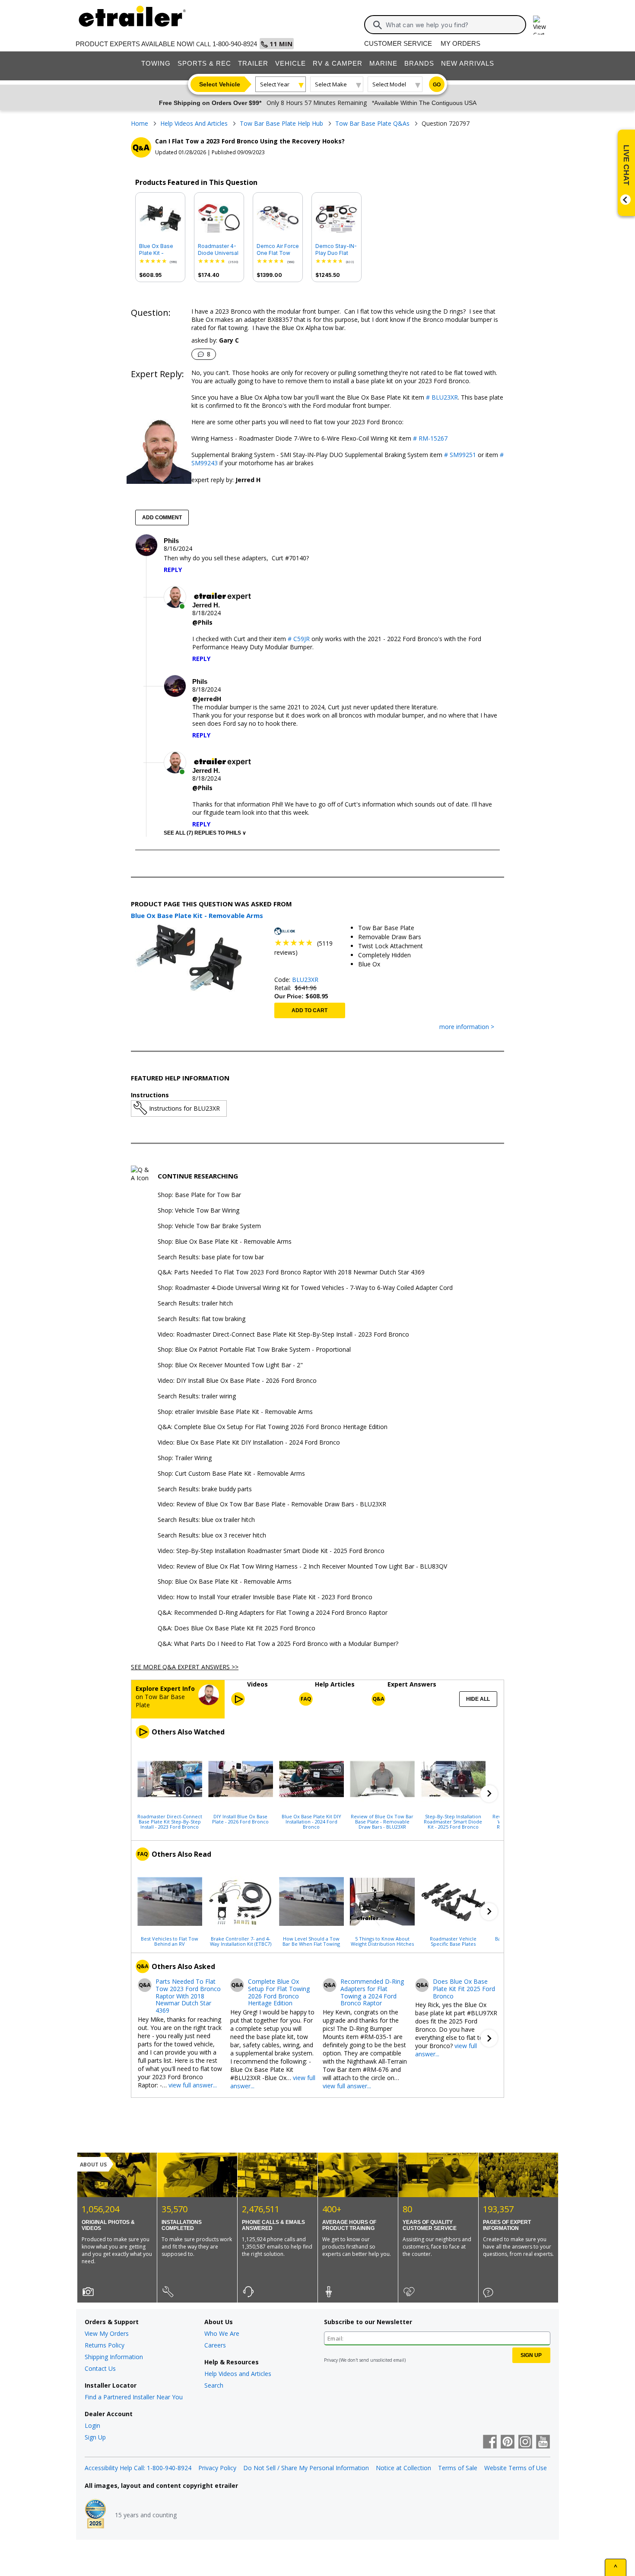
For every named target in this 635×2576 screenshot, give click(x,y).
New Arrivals (468, 63)
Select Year (275, 84)
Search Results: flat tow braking (202, 1319)
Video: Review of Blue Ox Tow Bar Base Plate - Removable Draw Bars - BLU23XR (272, 1504)
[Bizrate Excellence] (95, 2515)
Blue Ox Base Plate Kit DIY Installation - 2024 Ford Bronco (311, 1821)
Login (92, 2425)
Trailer (253, 63)
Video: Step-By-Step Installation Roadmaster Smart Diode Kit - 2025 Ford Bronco (271, 1551)
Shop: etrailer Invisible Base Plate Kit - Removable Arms (235, 1412)
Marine (383, 63)
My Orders (460, 43)
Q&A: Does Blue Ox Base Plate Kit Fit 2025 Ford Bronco (237, 1628)
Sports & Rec (204, 63)
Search (214, 2385)
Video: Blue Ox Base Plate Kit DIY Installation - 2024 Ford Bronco (249, 1443)
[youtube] (543, 2443)
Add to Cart (310, 1010)
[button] (489, 1794)
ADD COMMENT (162, 518)
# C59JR (300, 639)
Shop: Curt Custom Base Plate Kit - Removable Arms (231, 1474)
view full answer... (193, 2085)
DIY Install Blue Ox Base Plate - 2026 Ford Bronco (240, 1819)
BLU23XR (305, 980)
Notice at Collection (403, 2468)
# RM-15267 (429, 438)
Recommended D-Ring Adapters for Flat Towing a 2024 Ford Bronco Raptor (372, 1993)
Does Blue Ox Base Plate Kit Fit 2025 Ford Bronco (464, 1989)
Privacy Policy (217, 2468)
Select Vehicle (220, 84)
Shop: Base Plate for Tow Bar (199, 1195)
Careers (215, 2345)
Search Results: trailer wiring (197, 1396)
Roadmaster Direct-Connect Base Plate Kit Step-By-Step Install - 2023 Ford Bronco (170, 1821)
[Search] (378, 25)
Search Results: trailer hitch (195, 1304)
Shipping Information (114, 2357)
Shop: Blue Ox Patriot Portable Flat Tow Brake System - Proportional (254, 1350)
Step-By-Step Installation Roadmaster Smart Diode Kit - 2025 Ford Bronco (453, 1821)
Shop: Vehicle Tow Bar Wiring (198, 1211)
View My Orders (107, 2333)
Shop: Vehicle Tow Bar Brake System (209, 1226)
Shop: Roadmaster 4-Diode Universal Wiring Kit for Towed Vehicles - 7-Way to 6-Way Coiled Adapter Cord (305, 1288)
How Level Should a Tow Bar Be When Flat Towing (311, 1941)
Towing (156, 63)
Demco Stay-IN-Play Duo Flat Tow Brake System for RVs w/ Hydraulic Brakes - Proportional (336, 250)
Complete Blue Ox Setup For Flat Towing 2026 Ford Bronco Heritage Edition (279, 1993)
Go (437, 85)
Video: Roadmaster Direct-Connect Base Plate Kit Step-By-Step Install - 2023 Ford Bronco (283, 1335)
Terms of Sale (458, 2468)
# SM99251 (459, 455)
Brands (419, 63)
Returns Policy (105, 2345)
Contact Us (100, 2368)
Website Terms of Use (516, 2468)
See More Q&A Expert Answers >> (185, 1667)
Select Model (389, 84)
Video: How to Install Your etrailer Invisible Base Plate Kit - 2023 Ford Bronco (265, 1597)
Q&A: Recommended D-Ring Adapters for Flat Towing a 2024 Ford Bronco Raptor (273, 1613)
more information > (467, 1027)
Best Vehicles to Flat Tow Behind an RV (170, 1941)
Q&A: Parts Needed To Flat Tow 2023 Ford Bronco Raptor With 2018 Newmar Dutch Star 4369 (291, 1272)
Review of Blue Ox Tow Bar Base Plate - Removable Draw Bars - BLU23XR (382, 1821)
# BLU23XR (441, 397)
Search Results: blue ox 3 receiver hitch (212, 1536)
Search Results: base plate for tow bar (211, 1257)
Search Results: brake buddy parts (205, 1489)
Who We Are (222, 2333)
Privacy (331, 2360)
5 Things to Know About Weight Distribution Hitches (382, 1941)
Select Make (331, 84)
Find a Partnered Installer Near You (134, 2397)
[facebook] (490, 2443)
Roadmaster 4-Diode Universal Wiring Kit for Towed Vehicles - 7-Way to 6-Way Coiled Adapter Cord (218, 250)
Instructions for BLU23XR (184, 1108)
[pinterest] (508, 2443)
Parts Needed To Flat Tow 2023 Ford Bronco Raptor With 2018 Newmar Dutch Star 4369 (188, 1996)
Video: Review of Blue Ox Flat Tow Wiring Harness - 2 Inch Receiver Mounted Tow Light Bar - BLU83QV (302, 1567)
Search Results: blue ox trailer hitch (206, 1520)
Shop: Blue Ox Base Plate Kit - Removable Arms (225, 1242)
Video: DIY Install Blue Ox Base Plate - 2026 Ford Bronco (237, 1381)
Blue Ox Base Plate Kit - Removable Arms (156, 250)
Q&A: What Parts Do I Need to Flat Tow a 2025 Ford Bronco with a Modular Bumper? (278, 1644)
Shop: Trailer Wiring (185, 1458)
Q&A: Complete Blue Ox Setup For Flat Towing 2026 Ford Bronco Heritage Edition (273, 1427)
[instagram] (525, 2443)
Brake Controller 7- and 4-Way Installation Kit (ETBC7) (241, 1941)
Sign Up (95, 2437)
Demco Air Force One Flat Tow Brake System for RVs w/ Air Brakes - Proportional (278, 250)
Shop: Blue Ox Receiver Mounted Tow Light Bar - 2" (230, 1365)
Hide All (478, 1699)
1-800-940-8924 (235, 44)
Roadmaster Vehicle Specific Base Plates (453, 1941)
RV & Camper (338, 63)
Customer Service (398, 43)
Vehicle (291, 63)
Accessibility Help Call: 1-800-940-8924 (138, 2468)
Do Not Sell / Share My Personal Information (306, 2468)
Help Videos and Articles (238, 2374)
